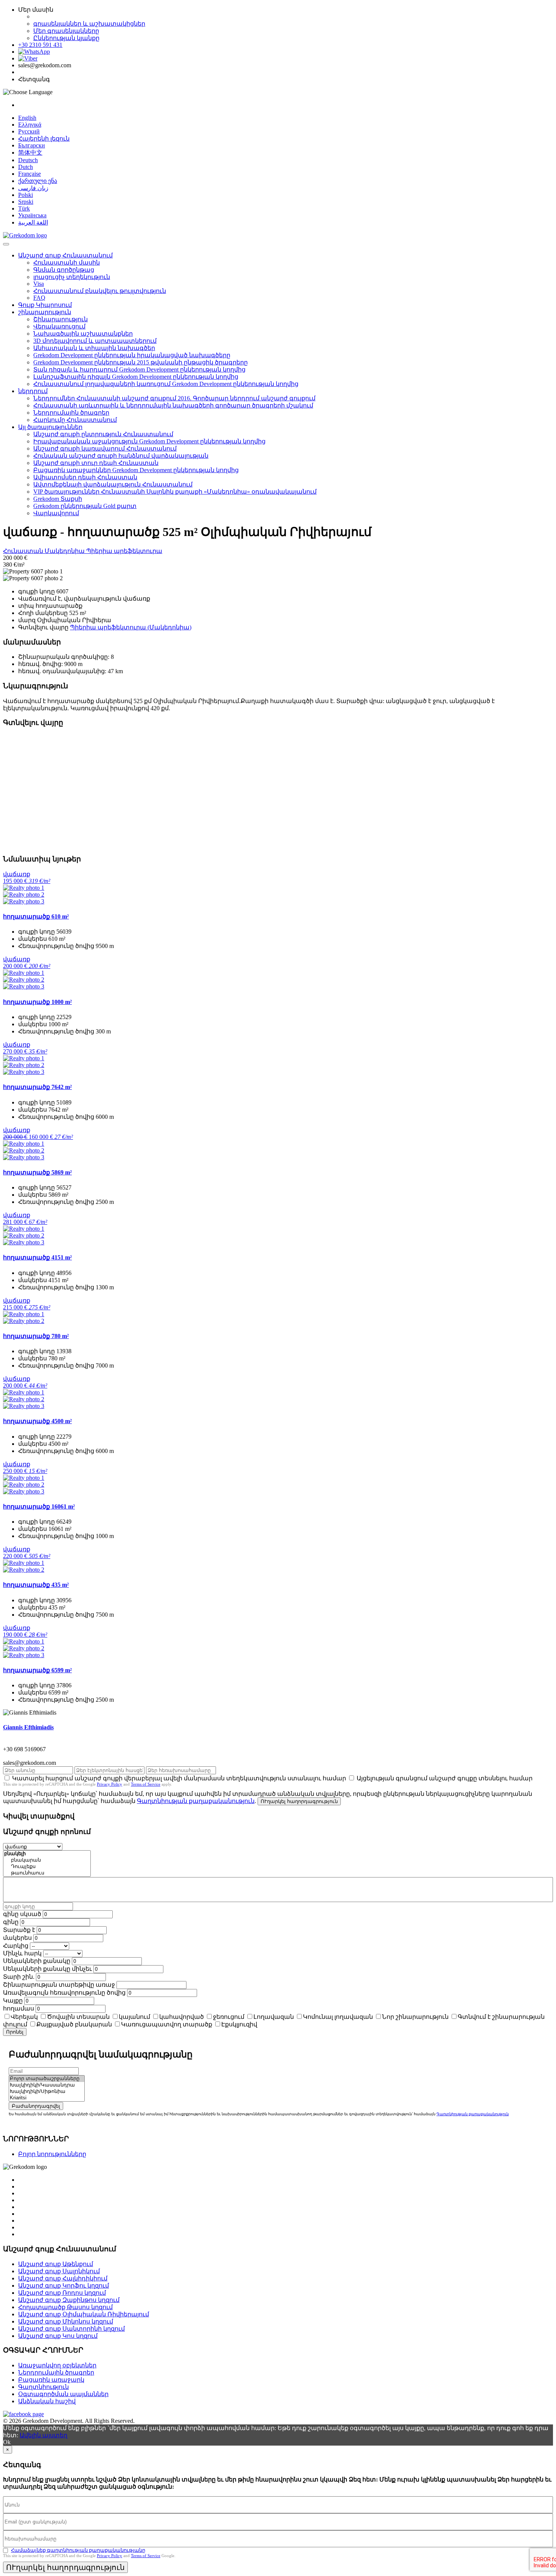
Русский (29, 131)
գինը (11, 1922)
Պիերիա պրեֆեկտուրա (124, 551)
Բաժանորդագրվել (36, 2106)
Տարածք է (19, 1930)
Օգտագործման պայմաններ (63, 2394)
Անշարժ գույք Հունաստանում (65, 255)
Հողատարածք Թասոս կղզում (65, 2307)
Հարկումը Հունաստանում (75, 420)
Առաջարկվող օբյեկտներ (57, 2365)
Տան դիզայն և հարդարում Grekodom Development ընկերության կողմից (139, 369)
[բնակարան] (47, 1860)
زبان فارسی (33, 188)
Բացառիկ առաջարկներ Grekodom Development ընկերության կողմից (136, 470)
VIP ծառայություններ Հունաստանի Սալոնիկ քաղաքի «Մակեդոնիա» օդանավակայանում (175, 492)
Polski (26, 195)
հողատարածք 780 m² (36, 1336)
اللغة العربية (33, 222)
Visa (39, 284)
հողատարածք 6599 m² (37, 1670)
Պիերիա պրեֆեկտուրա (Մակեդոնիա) (131, 627)
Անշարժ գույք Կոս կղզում (58, 2336)
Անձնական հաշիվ (47, 2401)
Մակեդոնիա (65, 551)
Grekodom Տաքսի (58, 499)
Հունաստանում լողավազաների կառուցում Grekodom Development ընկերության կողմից (166, 384)
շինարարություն (45, 312)
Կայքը (13, 2001)
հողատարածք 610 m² (36, 916)
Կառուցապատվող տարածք (167, 2024)
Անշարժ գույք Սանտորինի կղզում (71, 2329)
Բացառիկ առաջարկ (51, 2380)
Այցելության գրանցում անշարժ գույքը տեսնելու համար (445, 1778)
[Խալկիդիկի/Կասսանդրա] (47, 2085)
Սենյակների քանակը (37, 1961)
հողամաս (19, 2008)
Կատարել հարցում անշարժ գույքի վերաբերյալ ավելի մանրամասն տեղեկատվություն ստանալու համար (179, 1778)
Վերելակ (24, 2017)
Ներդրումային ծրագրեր (71, 413)
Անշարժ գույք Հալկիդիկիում (63, 2278)
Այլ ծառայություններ (50, 427)
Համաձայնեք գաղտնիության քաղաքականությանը (78, 2550)
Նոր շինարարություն (415, 2017)
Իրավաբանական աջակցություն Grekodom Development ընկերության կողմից (149, 441)
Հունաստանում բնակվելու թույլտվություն (100, 291)
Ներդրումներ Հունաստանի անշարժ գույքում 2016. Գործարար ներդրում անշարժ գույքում (174, 398)
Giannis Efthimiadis (28, 1727)
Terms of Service (146, 1784)
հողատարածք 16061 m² (39, 1506)
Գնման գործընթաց (64, 270)
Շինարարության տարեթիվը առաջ (59, 1985)
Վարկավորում (56, 513)
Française (30, 174)
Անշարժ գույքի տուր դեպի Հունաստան (96, 463)
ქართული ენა (38, 181)
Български (32, 145)
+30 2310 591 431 (40, 45)
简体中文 (30, 153)
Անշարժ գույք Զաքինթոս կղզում (69, 2300)
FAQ (39, 298)
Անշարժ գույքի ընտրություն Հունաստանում (103, 434)
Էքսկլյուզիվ (239, 2024)
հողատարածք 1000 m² (37, 1002)
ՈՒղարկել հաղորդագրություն (299, 1801)
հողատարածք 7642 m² (37, 1087)
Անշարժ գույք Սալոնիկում (59, 2271)
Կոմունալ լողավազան (338, 2017)
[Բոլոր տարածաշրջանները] (47, 2079)
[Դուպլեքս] (47, 1867)
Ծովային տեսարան (78, 2017)
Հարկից (16, 1946)
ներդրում (33, 391)
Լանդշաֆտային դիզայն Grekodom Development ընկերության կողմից (136, 377)
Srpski (26, 202)
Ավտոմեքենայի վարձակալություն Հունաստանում (113, 484)
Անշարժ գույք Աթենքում (56, 2264)
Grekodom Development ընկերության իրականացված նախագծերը (132, 355)
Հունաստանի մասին (67, 263)
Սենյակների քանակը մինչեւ (47, 1969)
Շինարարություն (61, 319)
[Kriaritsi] (47, 2098)
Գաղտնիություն (43, 2387)
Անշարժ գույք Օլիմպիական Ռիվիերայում (84, 2314)
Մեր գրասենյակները (66, 31)
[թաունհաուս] (47, 1873)
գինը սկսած (22, 1914)
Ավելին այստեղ (43, 2435)
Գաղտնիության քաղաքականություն (196, 1801)
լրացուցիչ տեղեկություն (72, 277)
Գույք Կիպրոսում (45, 305)
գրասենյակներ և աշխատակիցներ (89, 24)
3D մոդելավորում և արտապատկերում (95, 341)
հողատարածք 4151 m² (37, 1257)
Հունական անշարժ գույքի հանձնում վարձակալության (121, 456)
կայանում (134, 2017)
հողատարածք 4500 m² (37, 1421)
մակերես (17, 1938)
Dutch (26, 167)
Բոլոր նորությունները (52, 2154)
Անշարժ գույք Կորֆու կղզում (64, 2286)
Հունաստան (24, 551)
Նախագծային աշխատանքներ (83, 334)
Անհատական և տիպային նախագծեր (94, 348)
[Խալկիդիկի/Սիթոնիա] (47, 2092)
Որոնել (15, 2032)
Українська (32, 215)
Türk (24, 208)
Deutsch (28, 160)
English (27, 118)
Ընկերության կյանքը (66, 38)
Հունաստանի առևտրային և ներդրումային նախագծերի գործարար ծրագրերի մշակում (173, 405)
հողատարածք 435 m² (36, 1585)
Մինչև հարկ (22, 1953)
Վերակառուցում (59, 326)
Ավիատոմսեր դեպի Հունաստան (85, 477)
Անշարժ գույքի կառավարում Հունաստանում (105, 448)
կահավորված (182, 2017)
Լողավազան (274, 2017)
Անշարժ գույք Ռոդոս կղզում (62, 2293)
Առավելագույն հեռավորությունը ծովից (64, 1993)
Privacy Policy (109, 1784)
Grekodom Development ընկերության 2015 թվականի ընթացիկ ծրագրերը (141, 362)
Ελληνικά (30, 125)
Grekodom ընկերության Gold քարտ (85, 506)
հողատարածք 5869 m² (37, 1172)
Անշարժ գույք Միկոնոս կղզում (66, 2321)
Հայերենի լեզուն (44, 139)
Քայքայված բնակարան (74, 2024)
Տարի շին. (19, 1977)
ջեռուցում (229, 2017)
